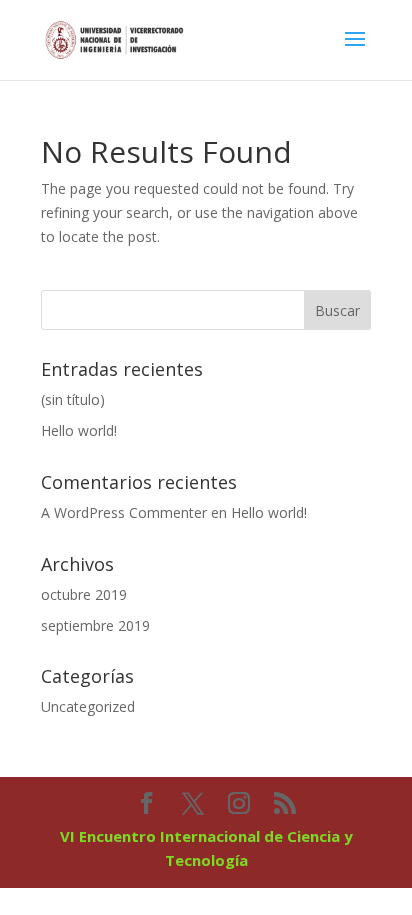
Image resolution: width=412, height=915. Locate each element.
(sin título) (73, 399)
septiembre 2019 (95, 625)
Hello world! (79, 430)
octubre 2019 (84, 594)
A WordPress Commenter (124, 512)
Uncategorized (88, 706)
